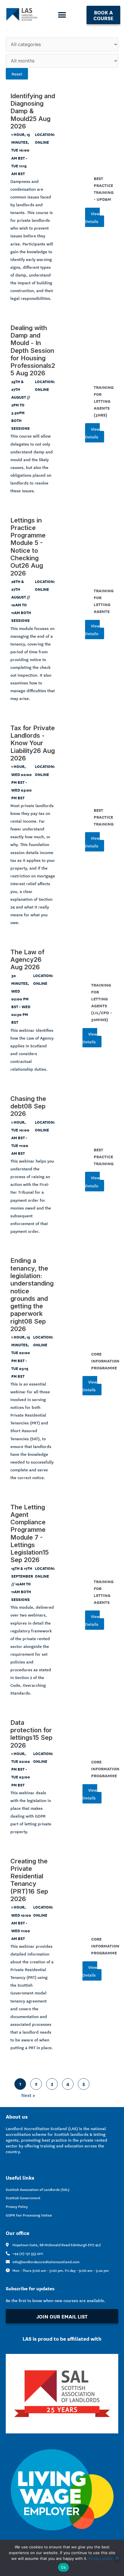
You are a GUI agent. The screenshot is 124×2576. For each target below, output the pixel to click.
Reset (17, 74)
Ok (63, 2567)
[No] (117, 2558)
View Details (92, 217)
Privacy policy (101, 2558)
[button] (62, 15)
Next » (28, 2095)
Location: (45, 134)
